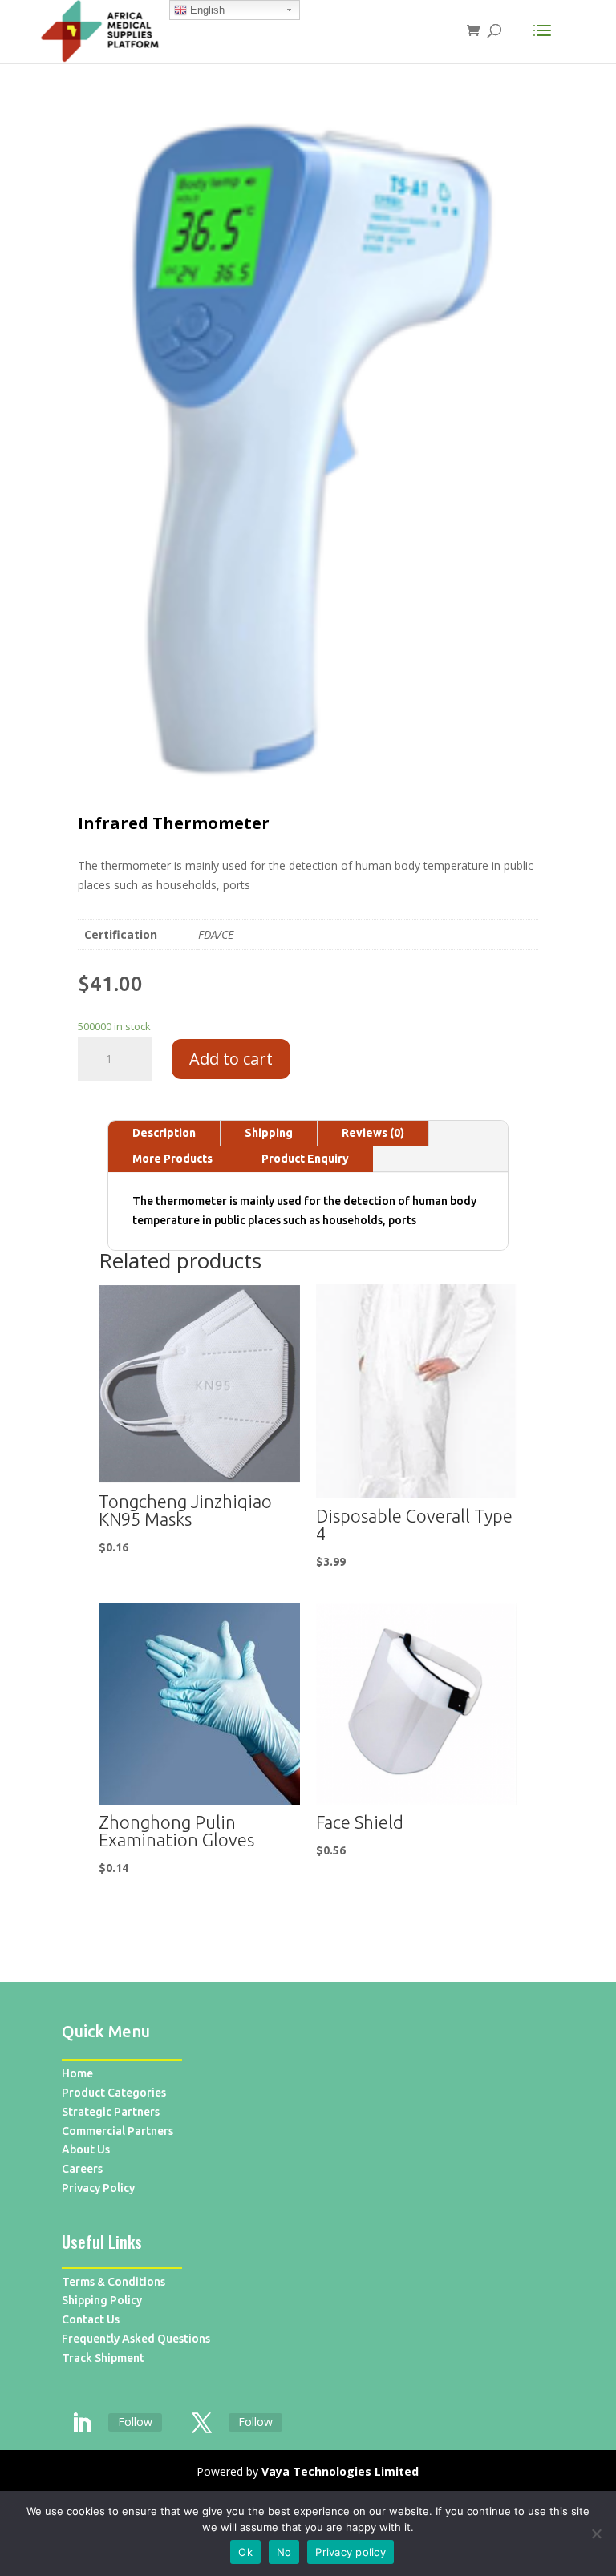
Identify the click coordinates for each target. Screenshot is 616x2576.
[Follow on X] (202, 2424)
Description (164, 1133)
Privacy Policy (98, 2188)
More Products (172, 1159)
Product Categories (114, 2093)
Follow (135, 2422)
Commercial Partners (118, 2131)
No (284, 2552)
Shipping (269, 1133)
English (206, 10)
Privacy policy (351, 2552)
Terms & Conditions (113, 2282)
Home (77, 2073)
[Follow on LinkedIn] (82, 2424)
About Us (86, 2149)
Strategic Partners (111, 2112)
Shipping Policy (102, 2300)
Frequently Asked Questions (136, 2339)
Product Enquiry (305, 1159)
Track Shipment (103, 2358)
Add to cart (231, 1059)
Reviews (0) (373, 1133)
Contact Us (91, 2319)
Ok (245, 2552)
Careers (82, 2169)
